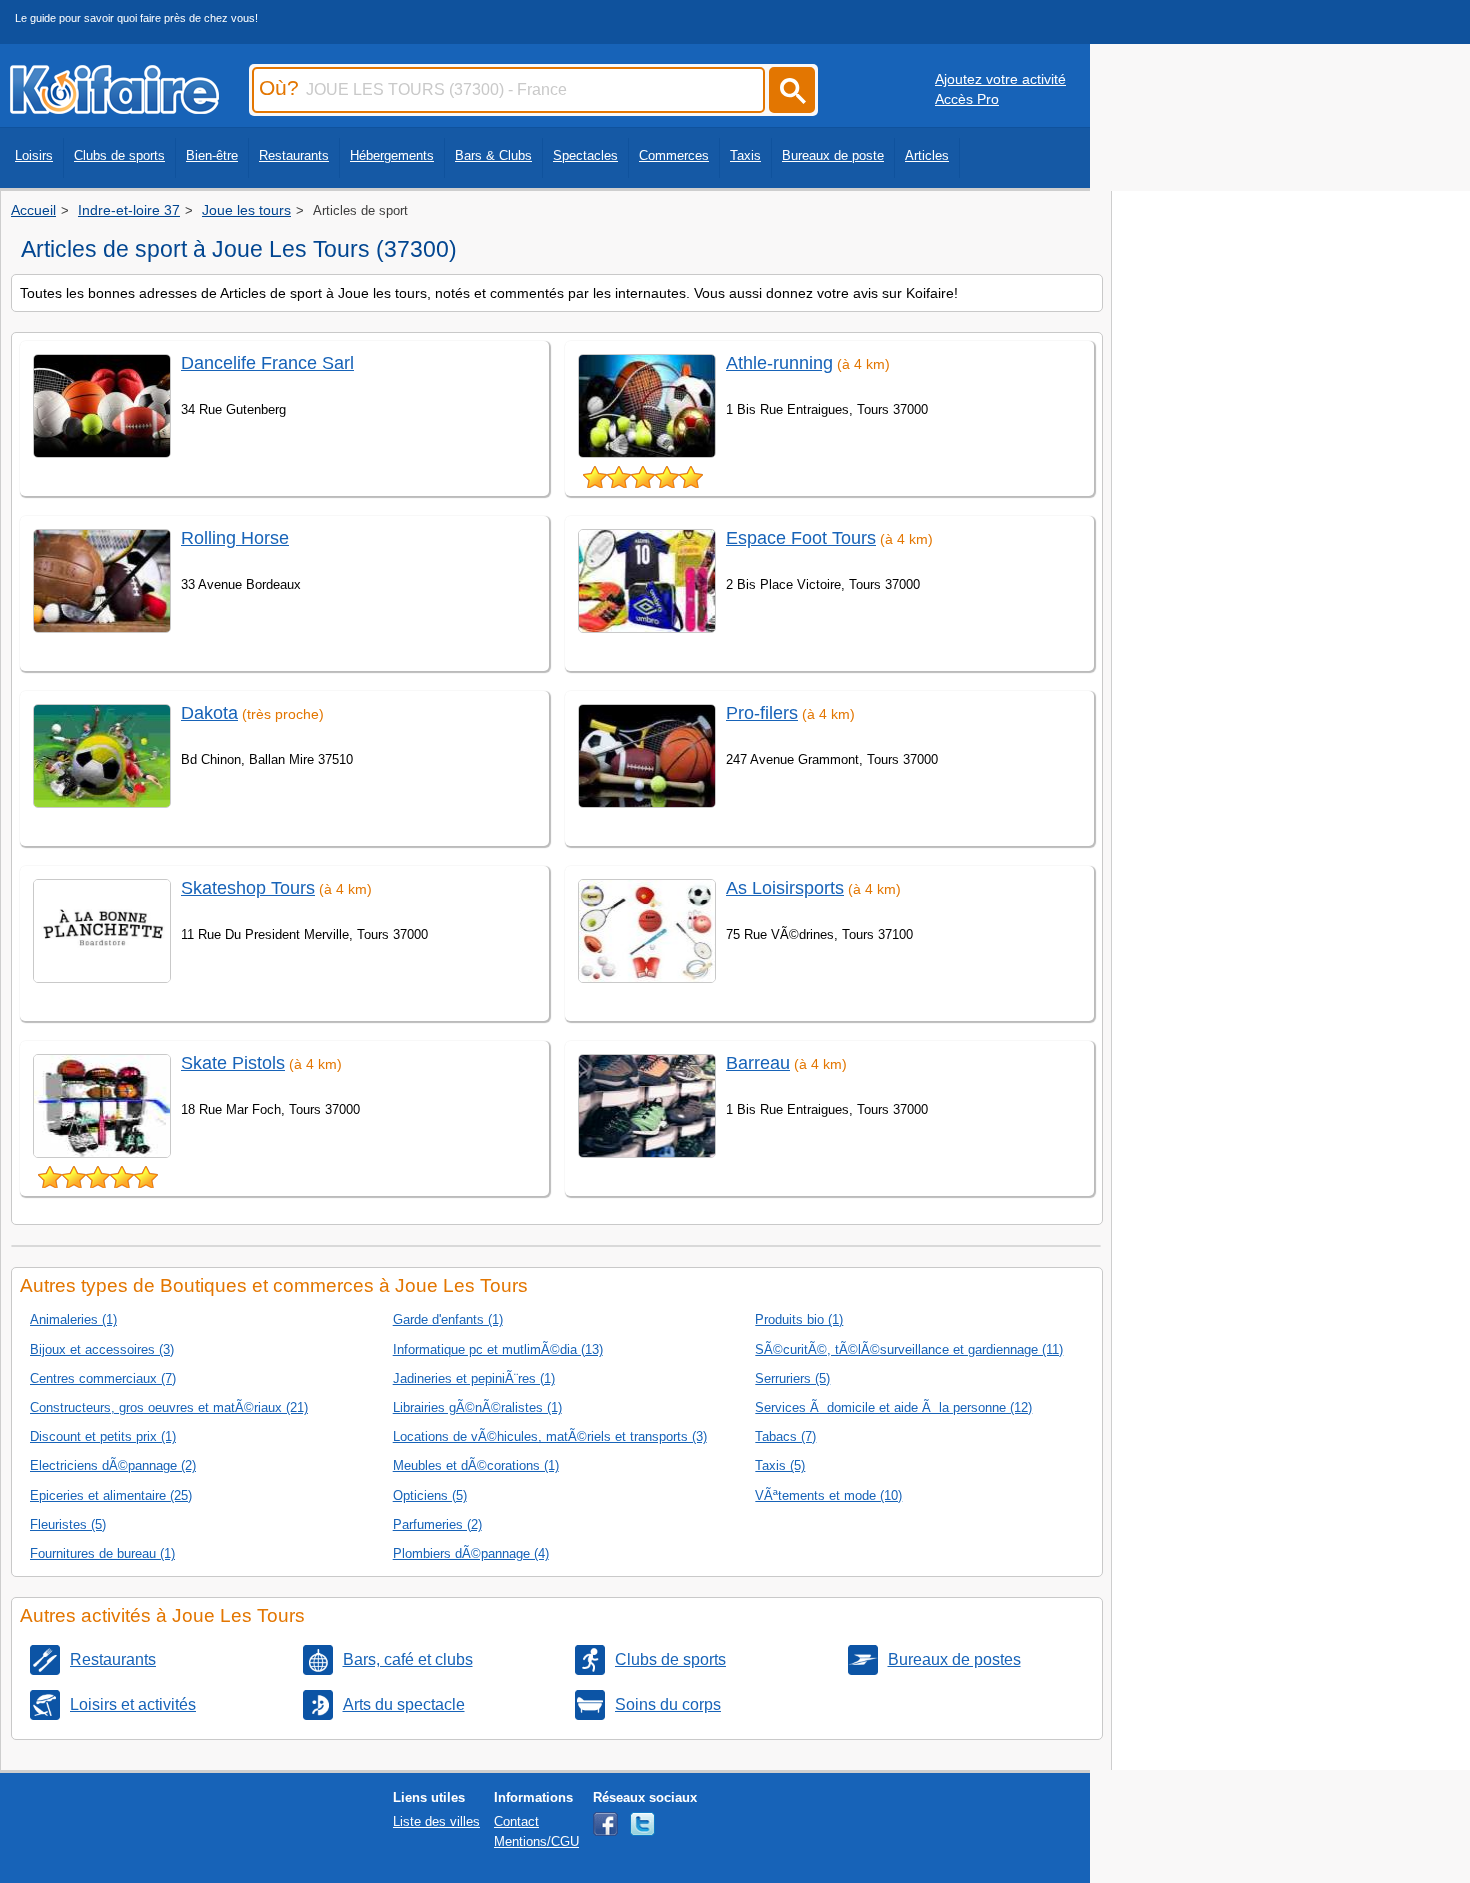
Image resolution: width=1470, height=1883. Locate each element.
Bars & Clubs (493, 155)
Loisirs (34, 155)
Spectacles (585, 155)
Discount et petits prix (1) (103, 1436)
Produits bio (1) (799, 1319)
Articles (927, 155)
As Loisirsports (785, 888)
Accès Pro (967, 99)
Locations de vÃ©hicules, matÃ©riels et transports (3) (550, 1436)
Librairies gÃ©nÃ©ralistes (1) (477, 1407)
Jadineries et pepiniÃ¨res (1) (474, 1378)
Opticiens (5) (430, 1495)
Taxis (745, 155)
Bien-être (212, 155)
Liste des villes (436, 1821)
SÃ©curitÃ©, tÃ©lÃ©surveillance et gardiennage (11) (909, 1349)
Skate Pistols (233, 1063)
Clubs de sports (119, 155)
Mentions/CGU (536, 1841)
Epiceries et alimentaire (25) (111, 1495)
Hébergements (392, 155)
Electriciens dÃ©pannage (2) (113, 1465)
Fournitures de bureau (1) (102, 1553)
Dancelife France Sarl (267, 363)
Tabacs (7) (785, 1436)
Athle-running (779, 363)
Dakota (209, 713)
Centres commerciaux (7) (103, 1378)
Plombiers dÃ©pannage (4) (471, 1553)
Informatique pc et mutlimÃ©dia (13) (498, 1349)
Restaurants (294, 155)
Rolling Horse (235, 538)
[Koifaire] (114, 108)
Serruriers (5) (792, 1378)
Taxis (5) (780, 1465)
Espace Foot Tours (801, 538)
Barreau (758, 1063)
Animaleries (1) (73, 1319)
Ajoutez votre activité (1000, 79)
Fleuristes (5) (68, 1524)
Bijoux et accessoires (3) (102, 1349)
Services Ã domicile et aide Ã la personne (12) (893, 1407)
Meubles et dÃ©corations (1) (476, 1465)
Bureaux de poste (833, 155)
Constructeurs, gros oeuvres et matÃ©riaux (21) (169, 1407)
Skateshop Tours (248, 888)
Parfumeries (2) (437, 1524)
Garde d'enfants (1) (448, 1319)
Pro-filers (762, 713)
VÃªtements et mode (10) (828, 1495)
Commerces (674, 155)
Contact (516, 1821)
